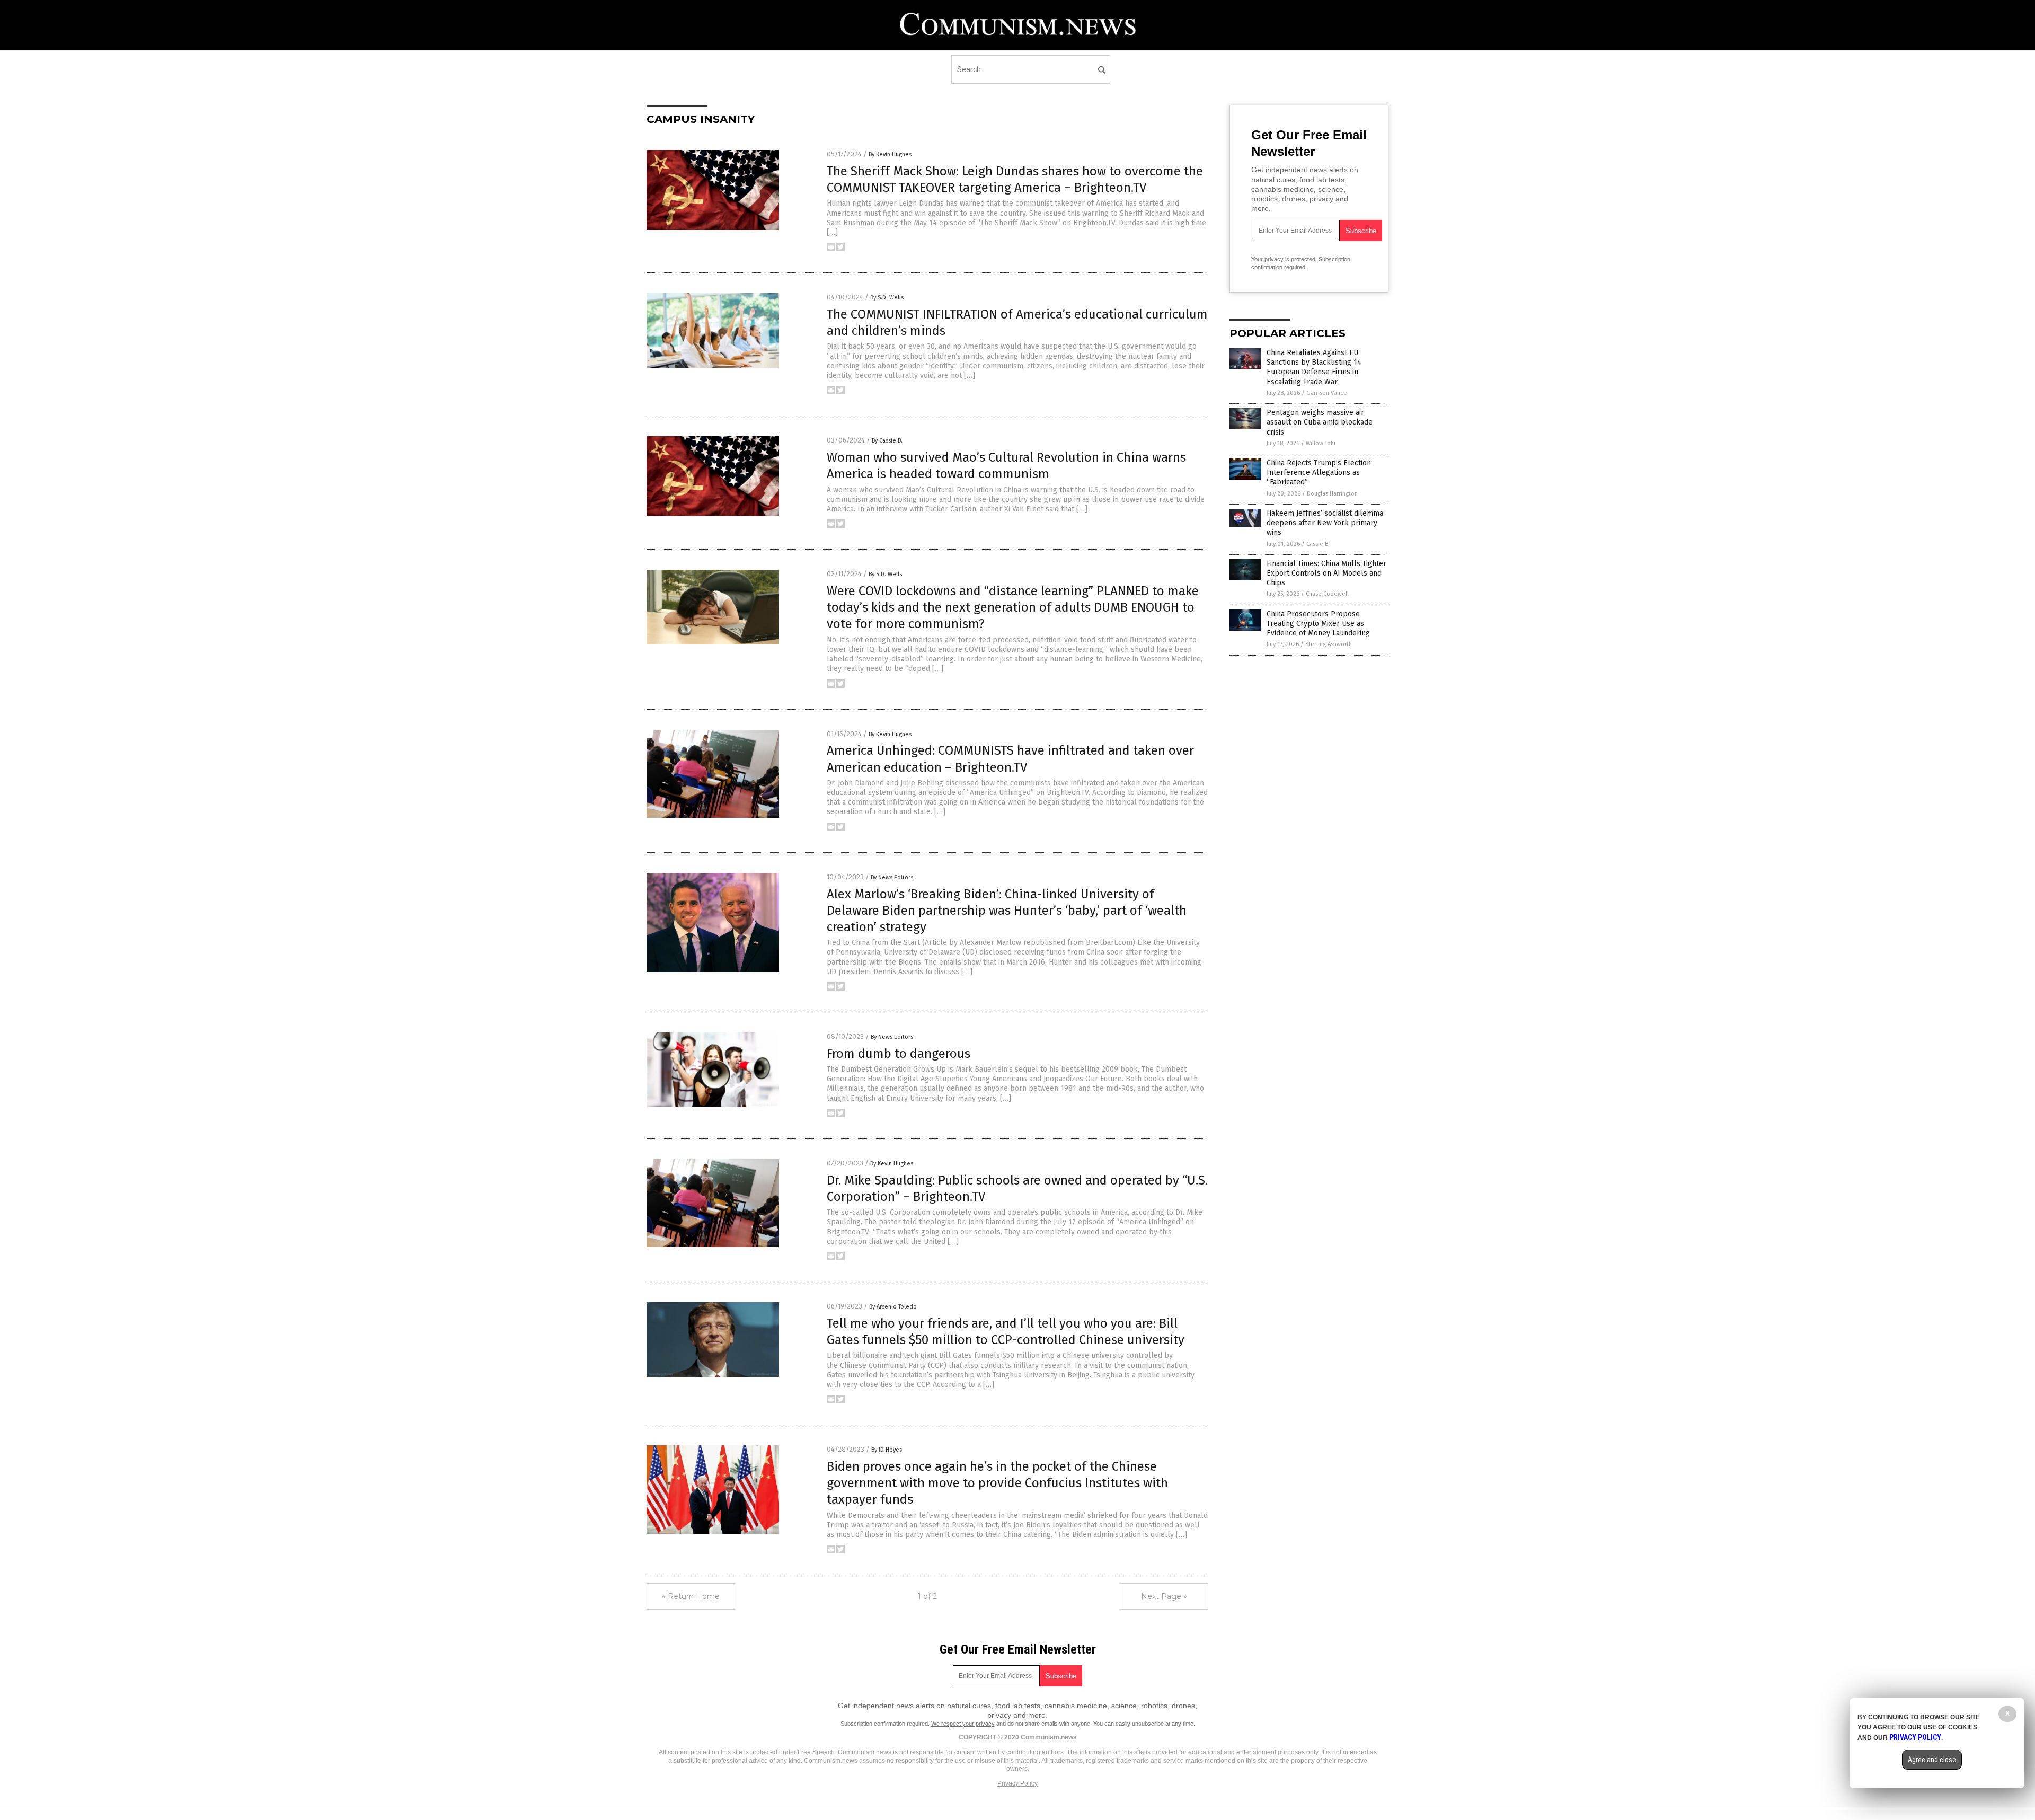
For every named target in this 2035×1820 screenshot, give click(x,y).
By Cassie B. (887, 441)
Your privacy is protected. (1284, 259)
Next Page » (1164, 1596)
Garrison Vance (1327, 393)
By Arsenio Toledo (893, 1307)
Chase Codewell (1327, 594)
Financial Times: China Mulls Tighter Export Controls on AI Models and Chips (1326, 573)
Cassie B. (1318, 544)
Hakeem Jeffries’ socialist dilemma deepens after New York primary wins (1325, 523)
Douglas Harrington (1332, 494)
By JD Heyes (887, 1450)
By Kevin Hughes (890, 154)
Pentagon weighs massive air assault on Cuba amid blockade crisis (1320, 422)
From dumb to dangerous (899, 1054)
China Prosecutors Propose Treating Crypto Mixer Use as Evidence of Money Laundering (1318, 624)
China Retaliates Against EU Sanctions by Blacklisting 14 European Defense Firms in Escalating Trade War (1314, 367)
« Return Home (691, 1596)
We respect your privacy (963, 1724)
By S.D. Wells (887, 298)
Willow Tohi (1321, 443)
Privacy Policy (1017, 1783)
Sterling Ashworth (1329, 644)
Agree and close (1932, 1760)
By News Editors (892, 877)
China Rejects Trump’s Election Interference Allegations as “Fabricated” (1319, 472)
